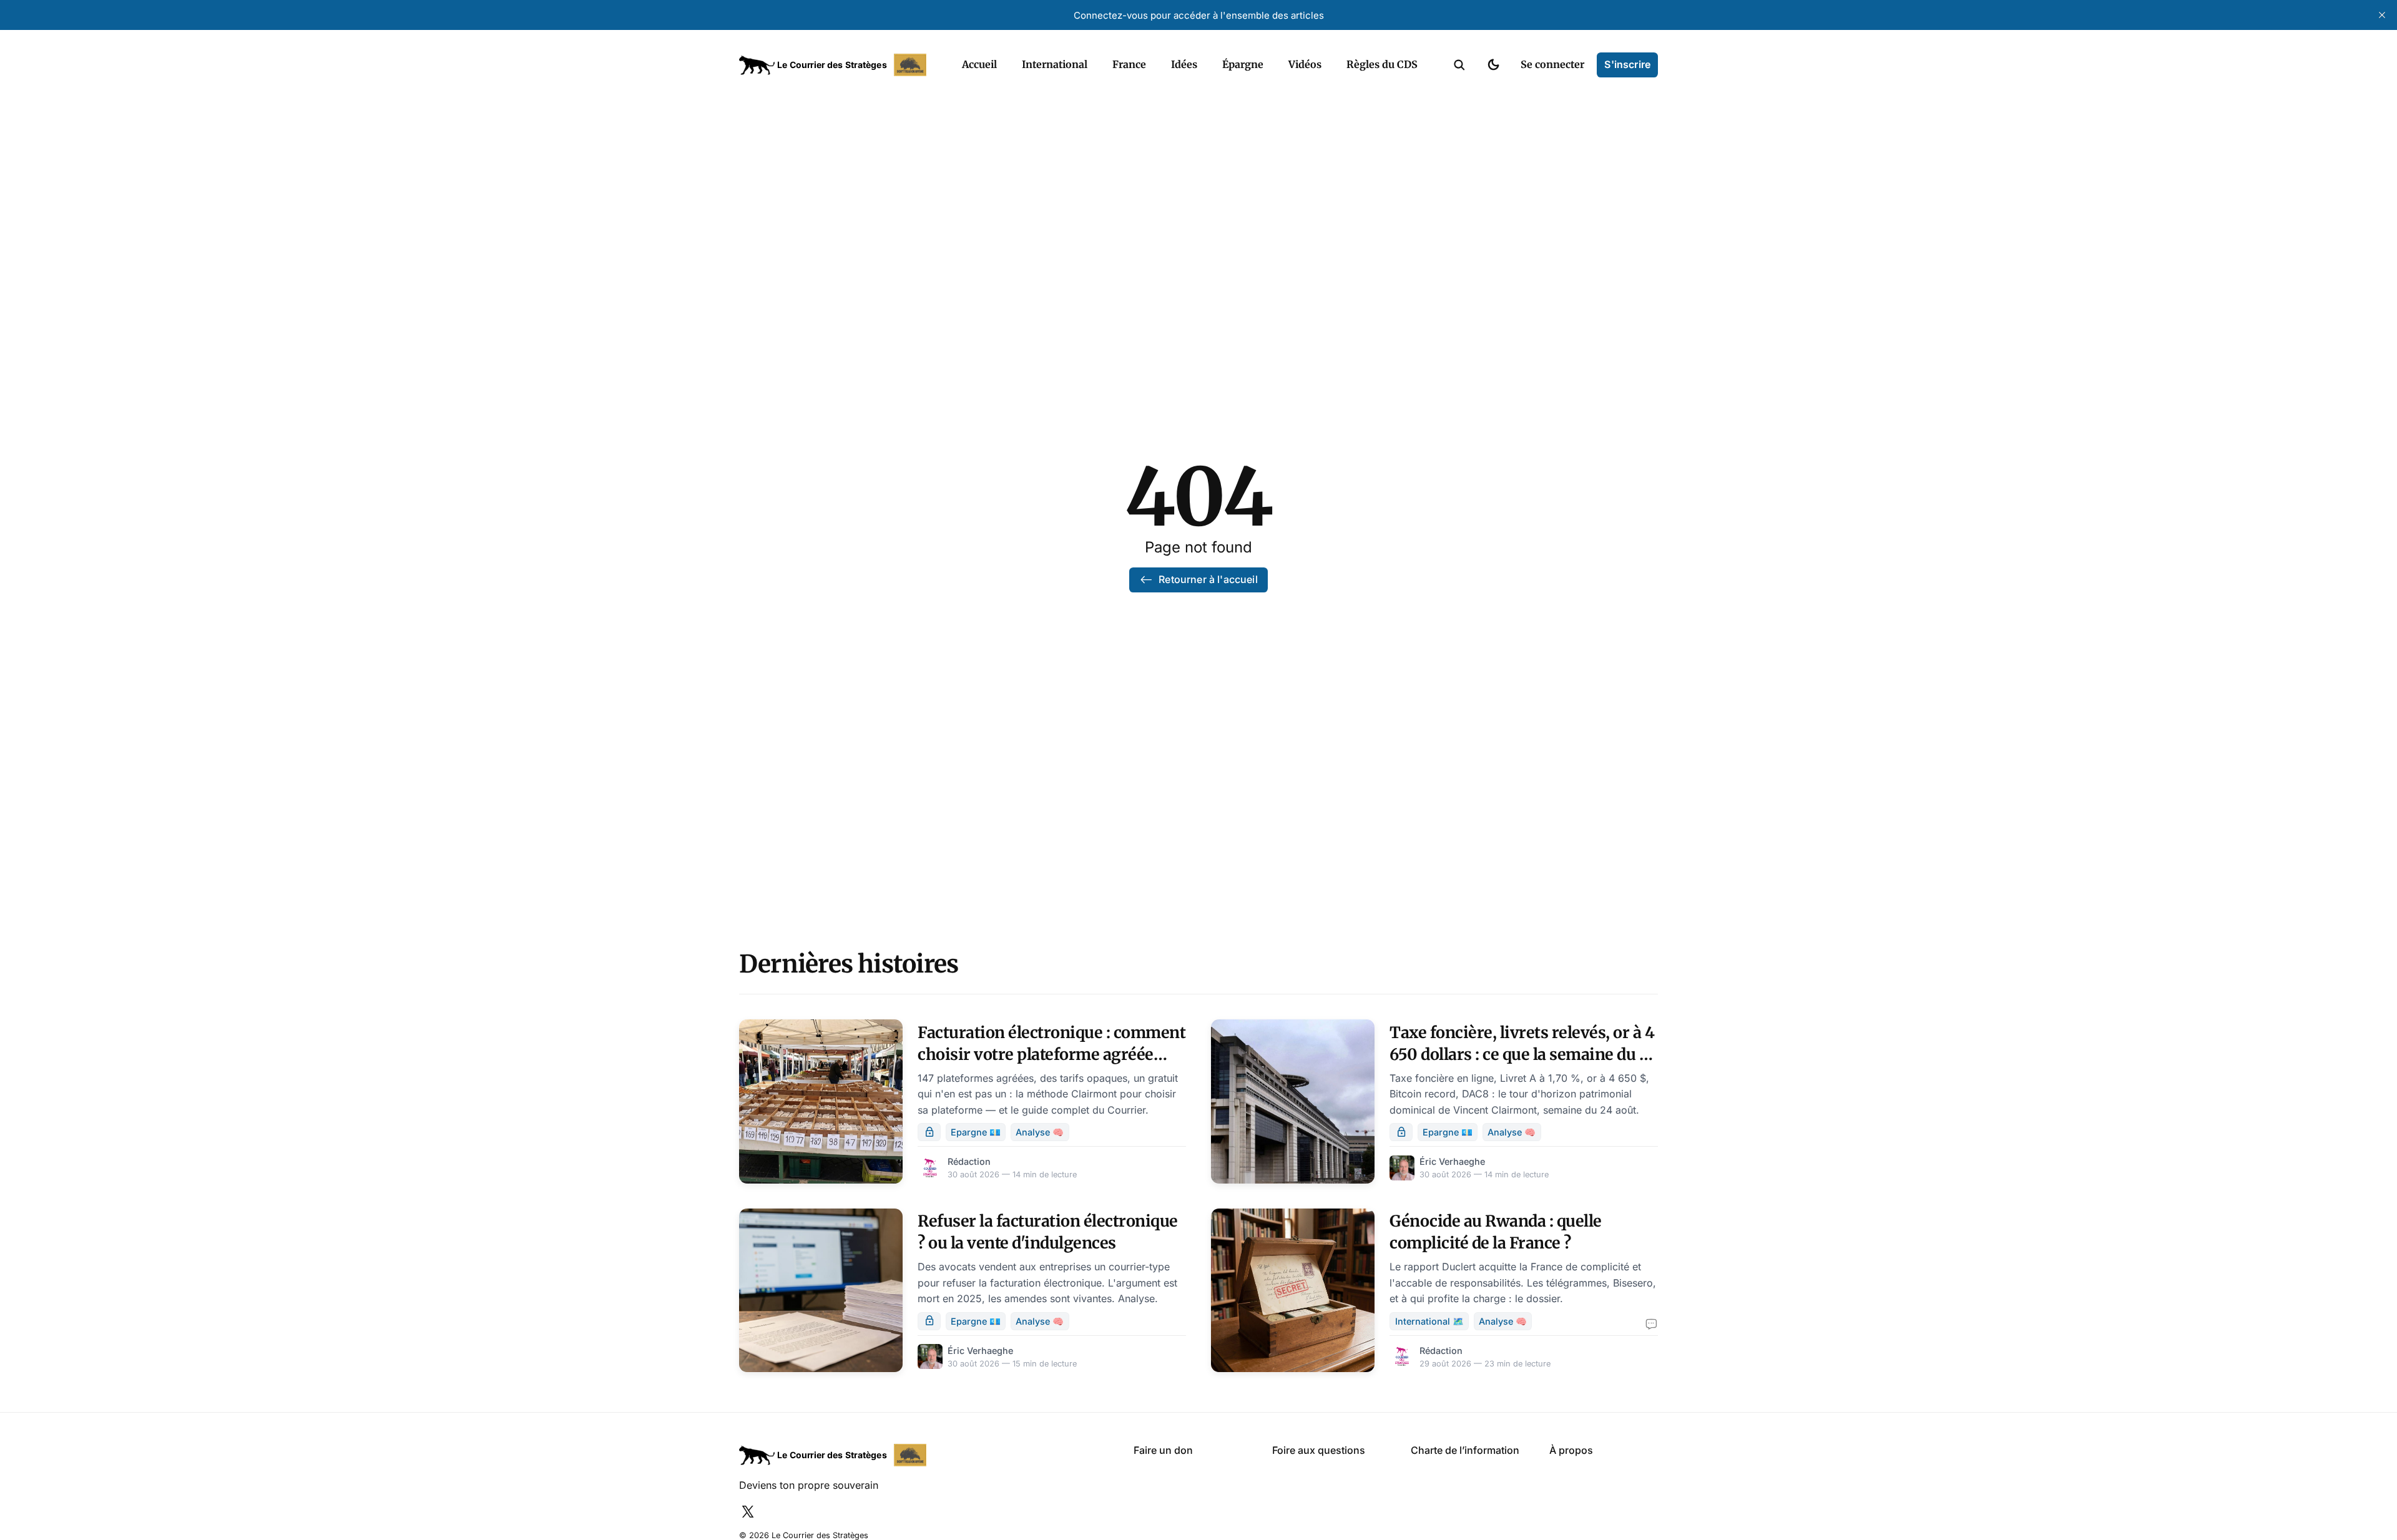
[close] (2382, 15)
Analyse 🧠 (1040, 1132)
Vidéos (1305, 64)
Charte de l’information (1465, 1450)
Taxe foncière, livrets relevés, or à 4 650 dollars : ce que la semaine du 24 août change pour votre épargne (1524, 1054)
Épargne (1243, 64)
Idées (1184, 64)
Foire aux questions (1319, 1450)
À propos (1571, 1450)
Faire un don (1163, 1450)
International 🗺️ (1429, 1321)
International (1055, 64)
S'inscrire (1627, 64)
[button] (1459, 65)
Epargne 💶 (976, 1132)
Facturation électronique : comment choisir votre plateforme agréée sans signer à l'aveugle (1051, 1054)
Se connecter (1552, 64)
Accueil (979, 64)
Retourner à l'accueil (1208, 579)
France (1129, 64)
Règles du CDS (1382, 64)
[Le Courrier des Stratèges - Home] (837, 65)
